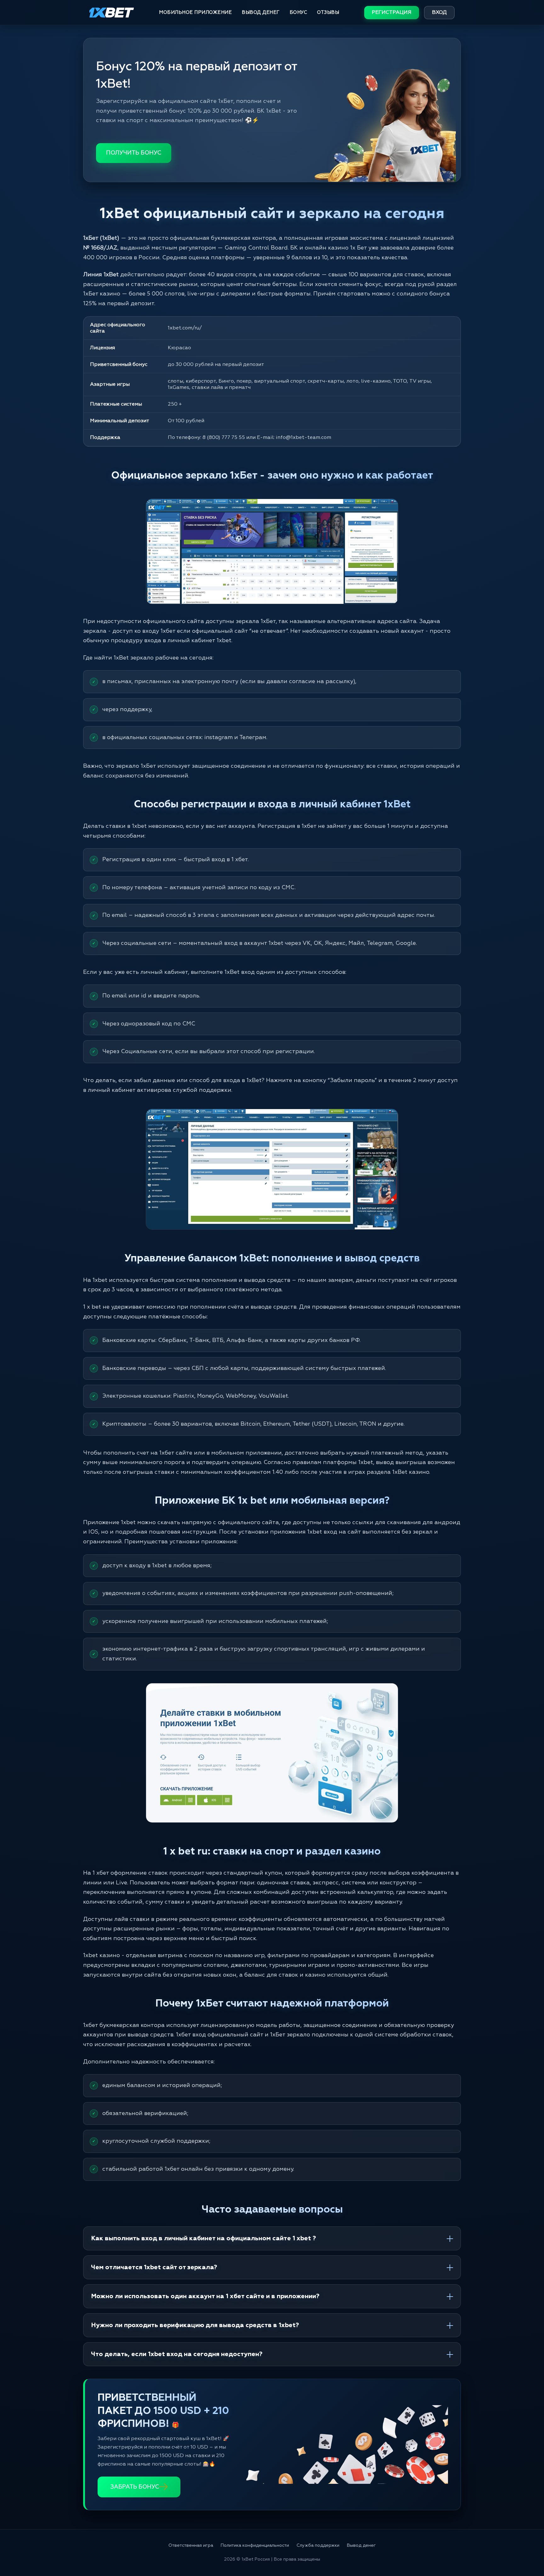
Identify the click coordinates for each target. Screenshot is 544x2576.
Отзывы (328, 12)
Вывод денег (261, 12)
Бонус (298, 12)
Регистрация (392, 13)
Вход (439, 13)
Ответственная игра (191, 2545)
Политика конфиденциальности (255, 2545)
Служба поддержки (318, 2545)
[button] (528, 2550)
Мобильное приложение (195, 12)
